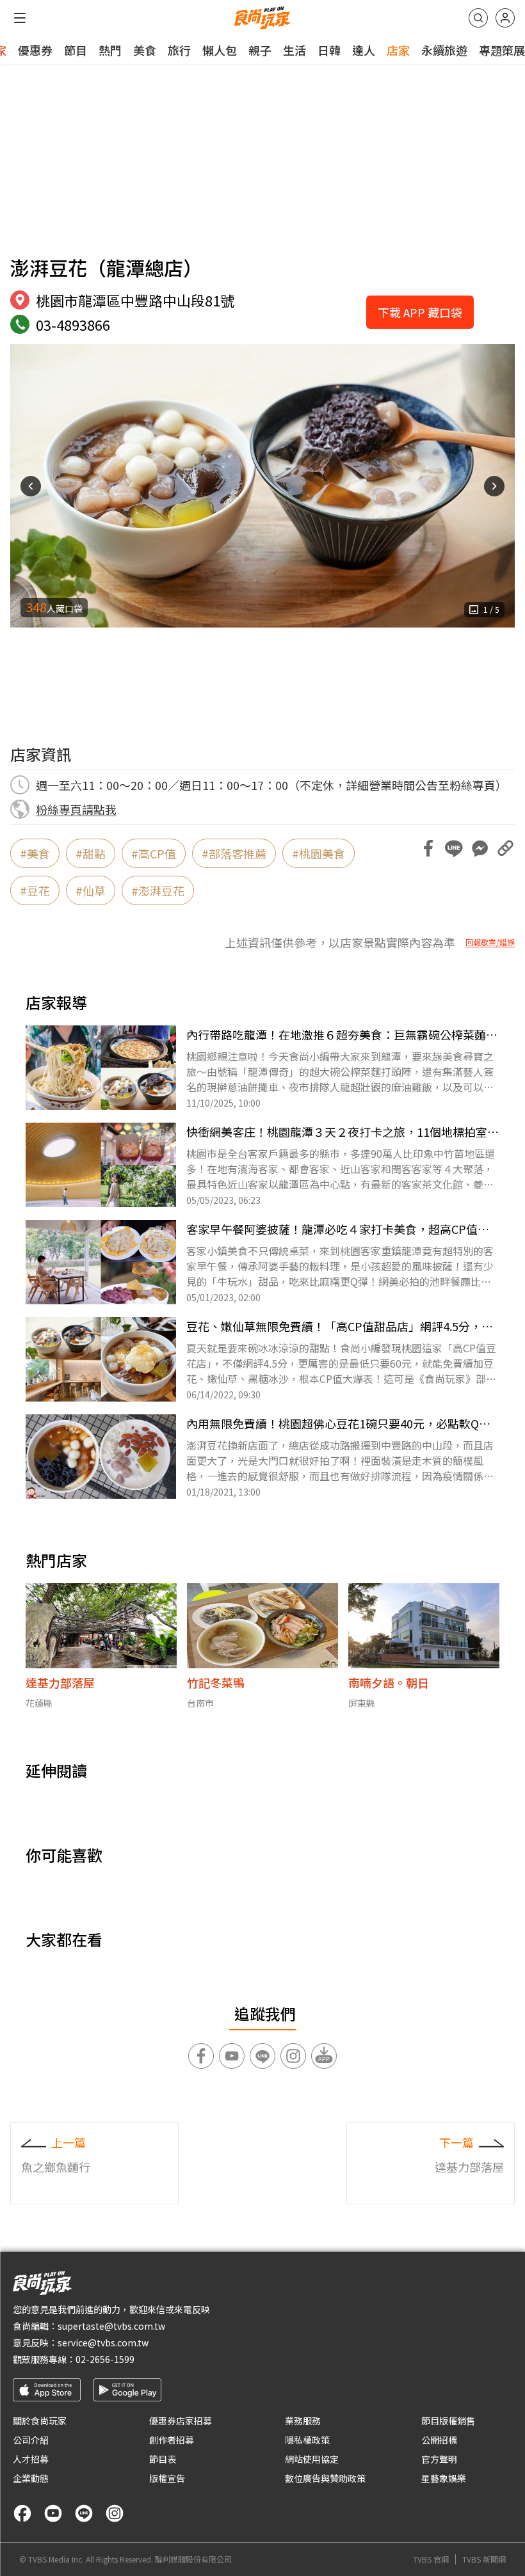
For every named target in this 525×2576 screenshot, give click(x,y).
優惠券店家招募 (181, 2421)
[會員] (505, 18)
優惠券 (35, 50)
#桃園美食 (319, 853)
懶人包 (220, 50)
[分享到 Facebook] (428, 848)
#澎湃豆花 (158, 890)
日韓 (329, 50)
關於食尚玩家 (40, 2421)
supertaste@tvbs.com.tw (111, 2326)
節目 (76, 50)
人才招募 (31, 2459)
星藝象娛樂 (444, 2478)
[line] (84, 2513)
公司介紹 (31, 2440)
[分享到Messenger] (480, 848)
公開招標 (439, 2440)
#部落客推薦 (234, 853)
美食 (145, 50)
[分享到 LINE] (454, 848)
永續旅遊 (444, 50)
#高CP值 (154, 853)
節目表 (163, 2459)
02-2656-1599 (105, 2359)
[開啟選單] (20, 18)
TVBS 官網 (431, 2559)
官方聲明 (439, 2459)
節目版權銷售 (448, 2421)
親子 (260, 50)
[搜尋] (478, 18)
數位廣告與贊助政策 (325, 2478)
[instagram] (115, 2513)
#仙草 (91, 890)
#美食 (35, 853)
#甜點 (91, 853)
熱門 (110, 50)
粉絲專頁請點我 (76, 809)
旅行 (179, 50)
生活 (295, 50)
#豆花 (35, 890)
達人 (364, 50)
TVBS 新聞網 (484, 2559)
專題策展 (502, 50)
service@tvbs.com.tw (103, 2343)
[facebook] (22, 2513)
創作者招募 (172, 2440)
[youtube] (53, 2513)
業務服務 (303, 2421)
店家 (398, 50)
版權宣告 (167, 2478)
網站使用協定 (312, 2459)
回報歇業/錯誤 (490, 942)
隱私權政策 (307, 2440)
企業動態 (31, 2478)
